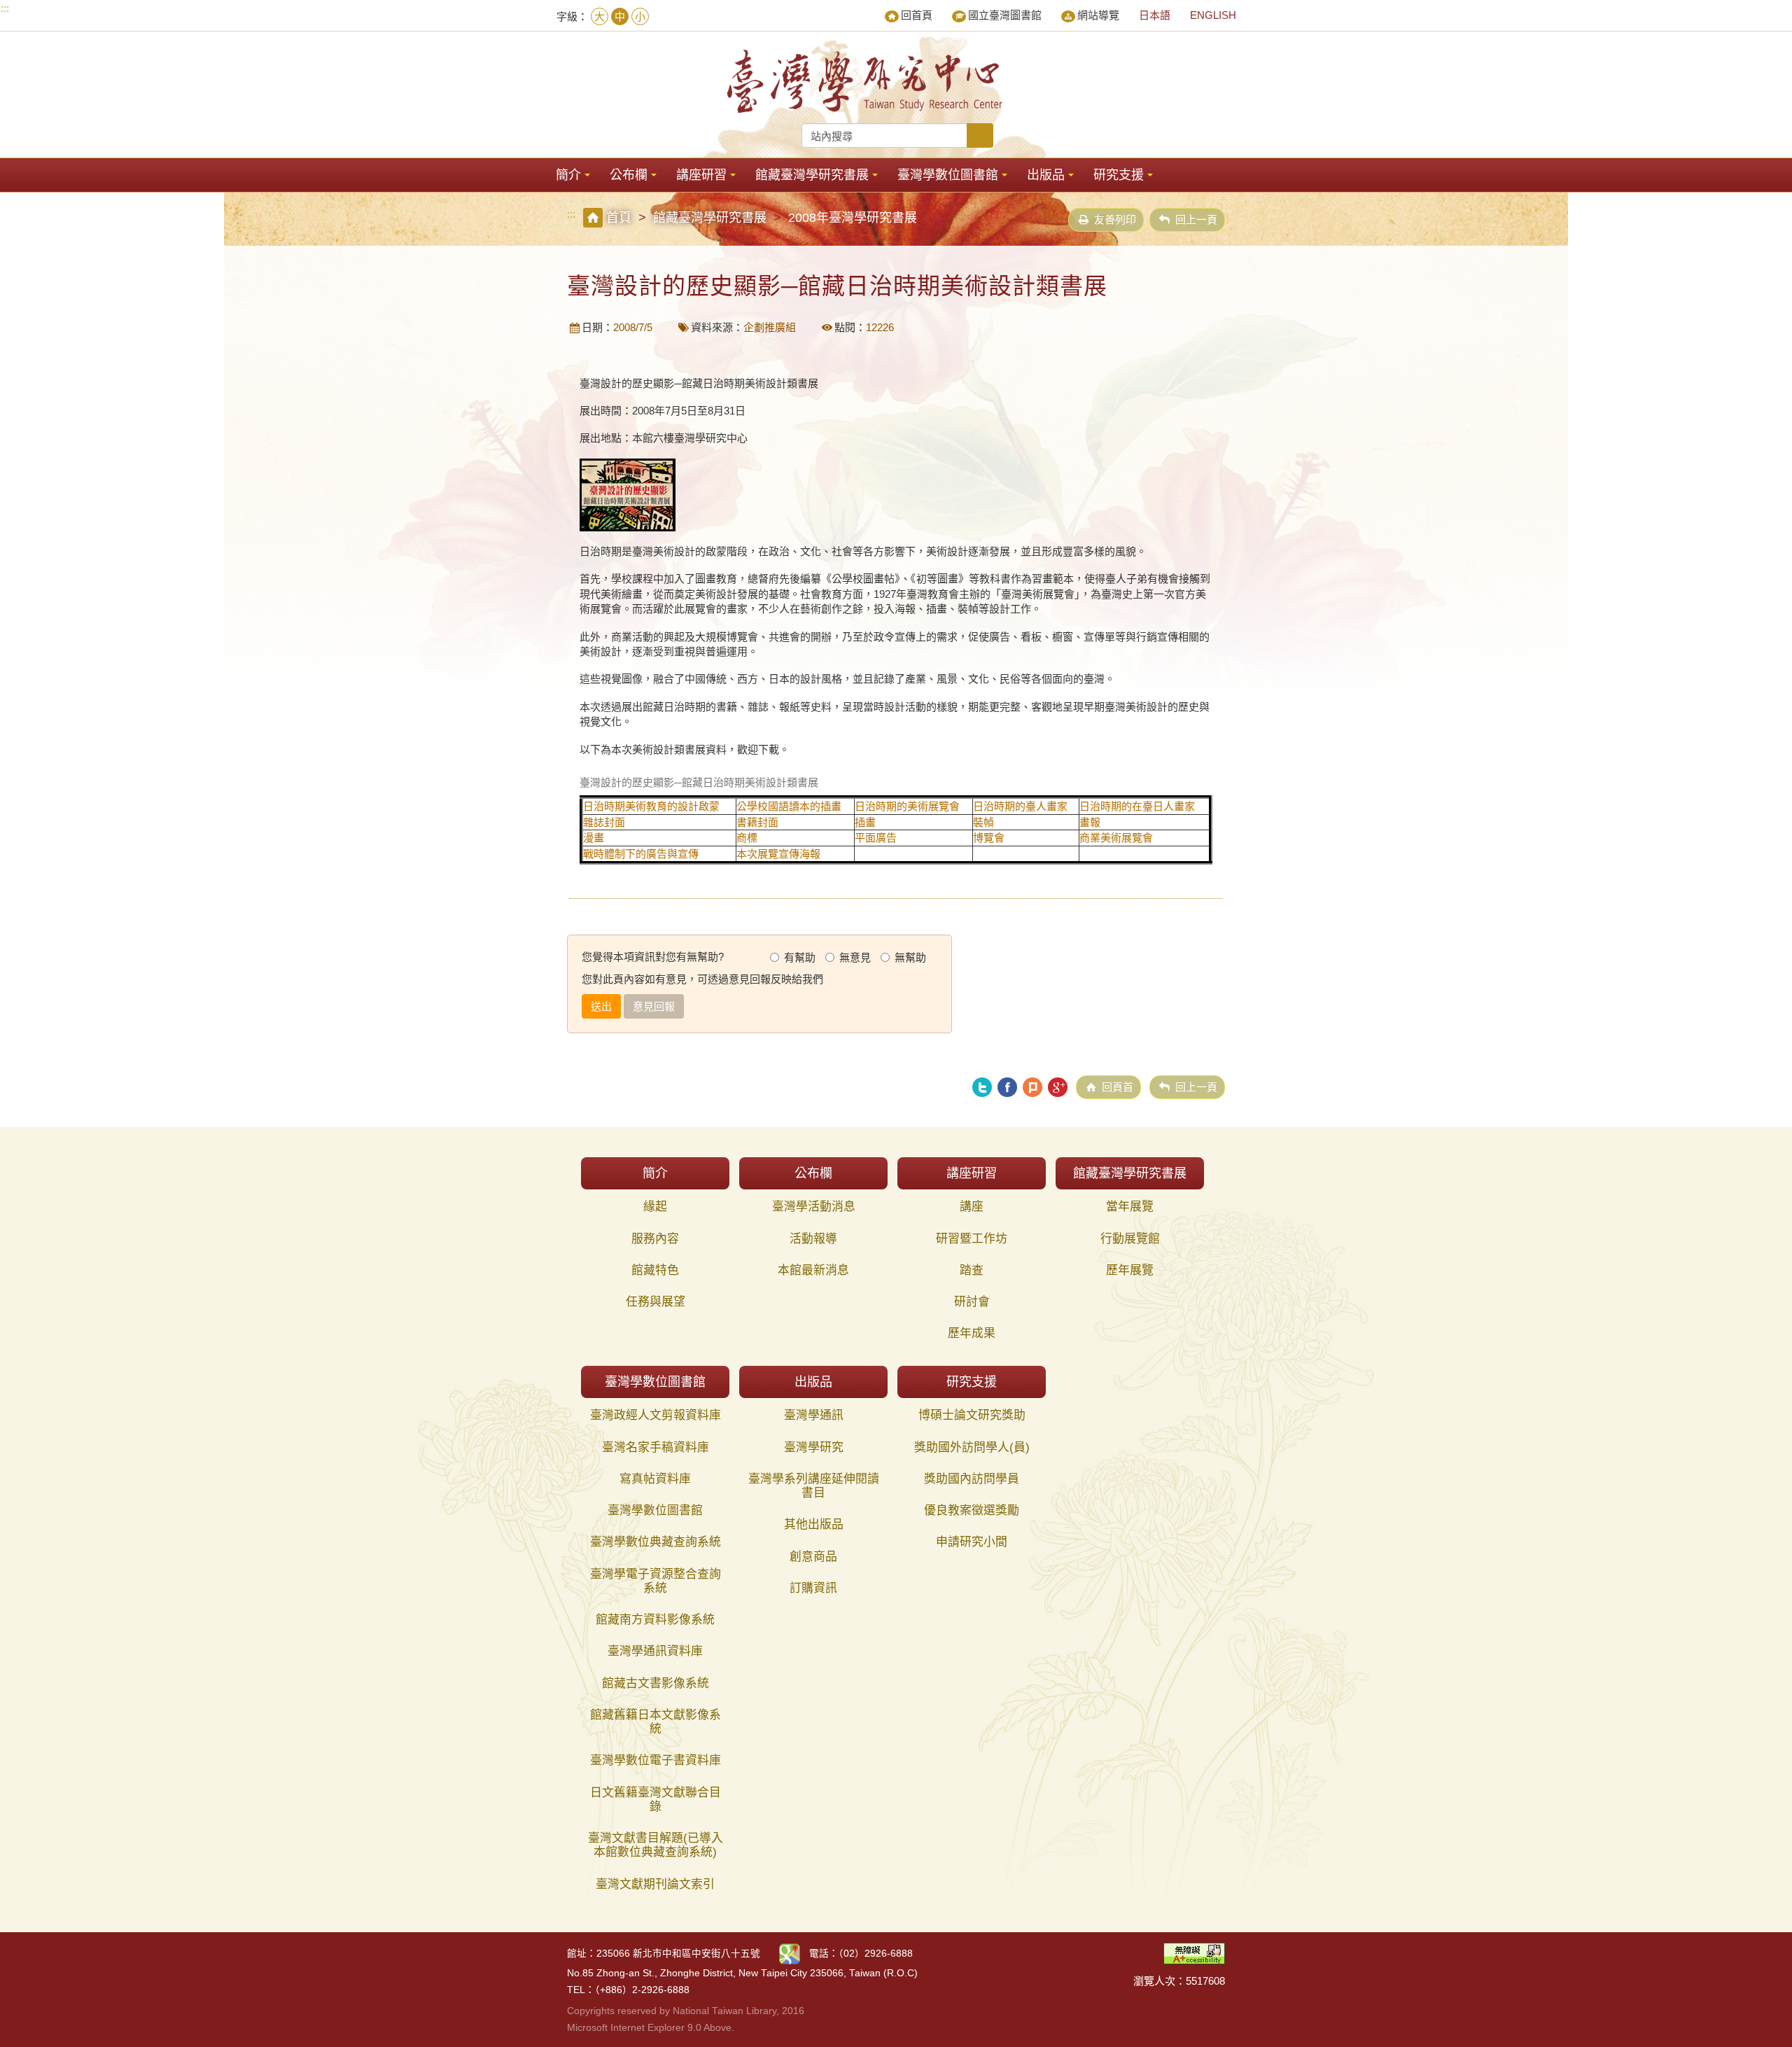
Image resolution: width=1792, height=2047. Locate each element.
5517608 (1205, 1981)
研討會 (972, 1302)
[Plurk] (1032, 1087)
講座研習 (701, 175)
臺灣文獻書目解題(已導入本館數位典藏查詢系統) (656, 1845)
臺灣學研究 (814, 1447)
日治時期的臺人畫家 (1020, 806)
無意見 (855, 957)
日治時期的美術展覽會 (907, 806)
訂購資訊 (813, 1588)
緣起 (655, 1207)
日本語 (1155, 15)
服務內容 (655, 1239)
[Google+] (1058, 1087)
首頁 (619, 218)
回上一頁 (1196, 219)
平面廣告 (876, 838)
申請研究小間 (972, 1542)
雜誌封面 (604, 822)
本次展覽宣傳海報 (778, 854)
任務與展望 (656, 1302)
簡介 (568, 175)
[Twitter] (982, 1087)
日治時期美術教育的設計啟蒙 (651, 806)
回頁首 (1118, 1087)
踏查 (972, 1270)
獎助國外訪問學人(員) (972, 1447)
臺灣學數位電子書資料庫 (656, 1760)
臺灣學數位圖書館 (948, 175)
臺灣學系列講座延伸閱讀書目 (814, 1486)
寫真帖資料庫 (655, 1479)
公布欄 (629, 175)
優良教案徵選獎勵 (972, 1510)
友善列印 (1115, 219)
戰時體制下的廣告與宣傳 (641, 854)
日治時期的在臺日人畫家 (1137, 806)
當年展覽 (1130, 1207)
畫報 (1090, 822)
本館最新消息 (813, 1270)
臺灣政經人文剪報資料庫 (656, 1415)
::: (5, 8)
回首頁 (917, 15)
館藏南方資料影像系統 (655, 1620)
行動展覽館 (1130, 1239)
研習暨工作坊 (972, 1239)
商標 (747, 838)
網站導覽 (1098, 15)
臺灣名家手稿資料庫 (656, 1447)
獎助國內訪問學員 (972, 1479)
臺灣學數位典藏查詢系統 (656, 1542)
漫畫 (594, 838)
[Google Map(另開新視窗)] (790, 1954)
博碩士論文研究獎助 (972, 1415)
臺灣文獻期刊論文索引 (655, 1884)
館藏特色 (655, 1270)
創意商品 (813, 1557)
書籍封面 (757, 822)
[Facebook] (1007, 1087)
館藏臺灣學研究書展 (812, 175)
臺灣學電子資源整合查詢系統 (656, 1581)
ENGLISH (1213, 15)
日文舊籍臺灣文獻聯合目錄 (656, 1800)
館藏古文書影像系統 (656, 1683)
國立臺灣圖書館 (1005, 15)
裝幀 (983, 822)
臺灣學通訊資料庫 (655, 1651)
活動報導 (813, 1239)
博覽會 (989, 838)
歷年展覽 (1130, 1270)
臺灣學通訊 (814, 1415)
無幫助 (910, 957)
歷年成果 (972, 1333)
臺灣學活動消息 (814, 1207)
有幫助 (800, 957)
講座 (972, 1207)
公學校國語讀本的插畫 (789, 806)
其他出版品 (814, 1524)
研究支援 (1119, 175)
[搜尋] (980, 135)
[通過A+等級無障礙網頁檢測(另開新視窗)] (1194, 1952)
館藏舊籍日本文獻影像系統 (656, 1722)
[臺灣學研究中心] (867, 81)
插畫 (865, 822)
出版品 (1046, 175)
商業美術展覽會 (1116, 838)
